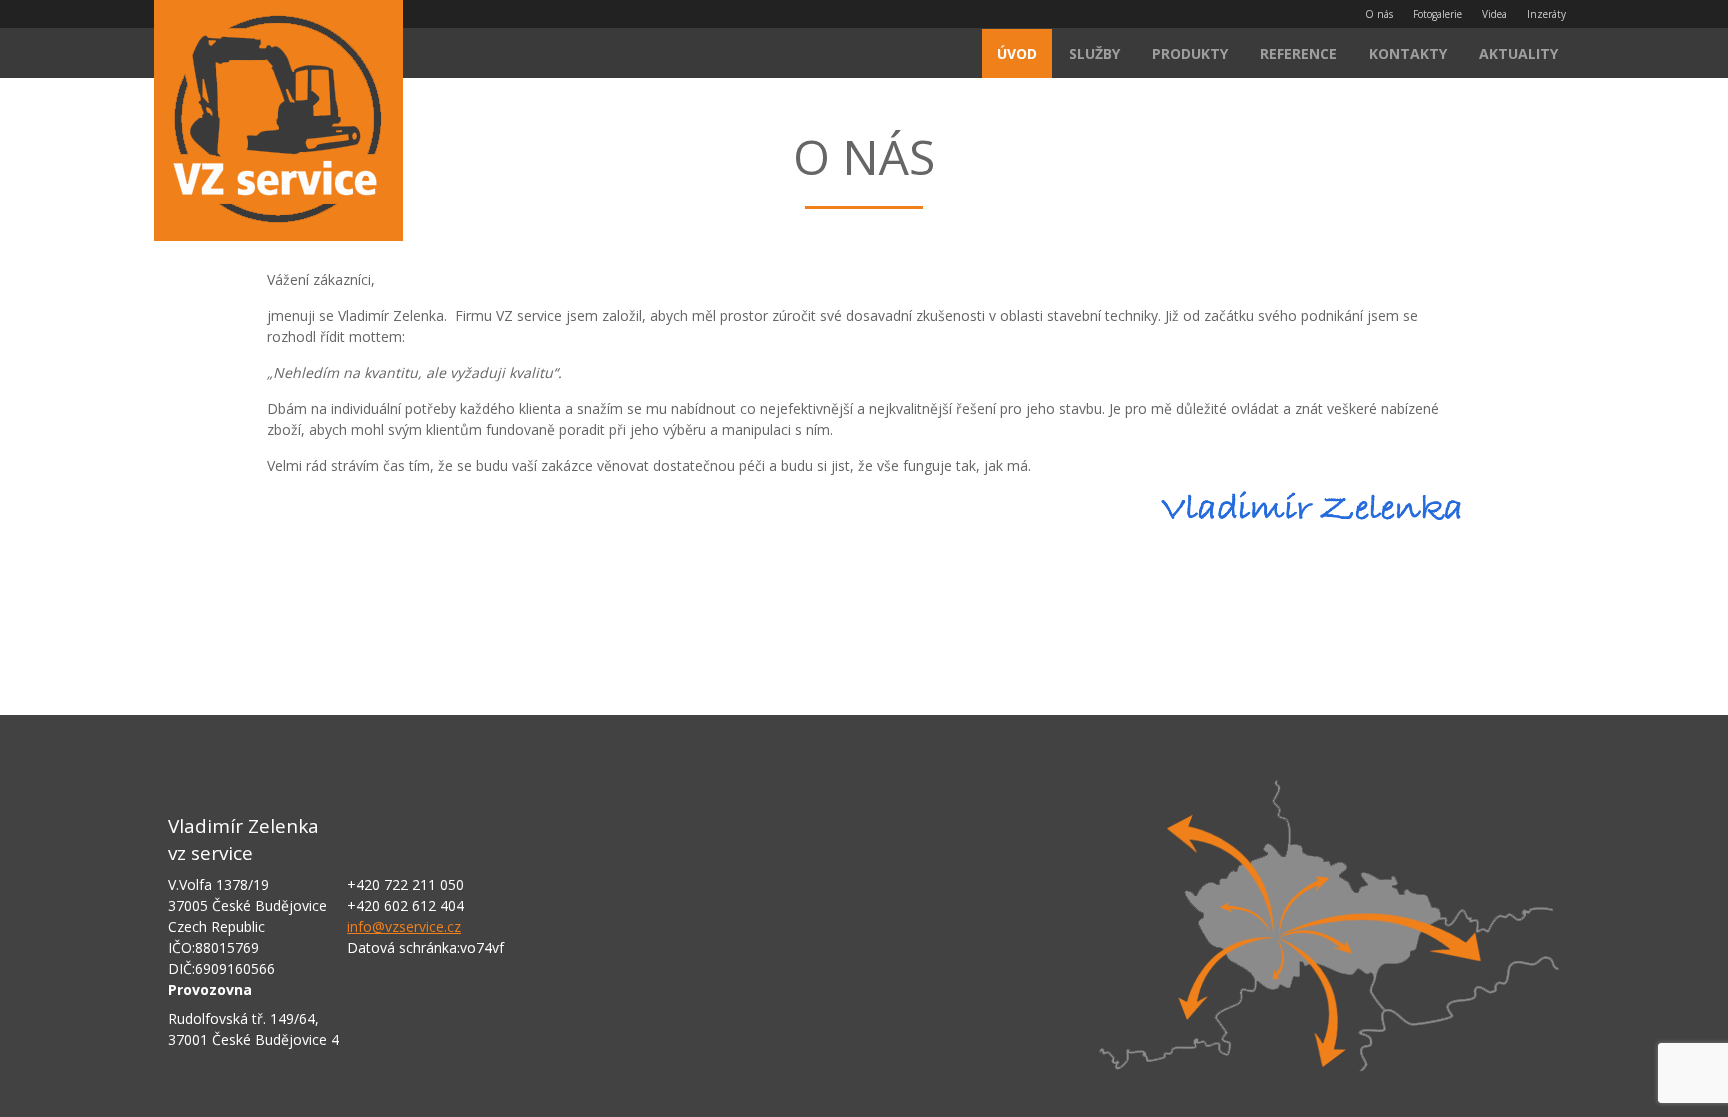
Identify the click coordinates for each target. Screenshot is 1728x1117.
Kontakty (1408, 53)
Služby (1094, 53)
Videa (1494, 14)
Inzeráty (1546, 14)
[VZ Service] (278, 123)
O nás (1379, 14)
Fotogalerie (1437, 14)
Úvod (1017, 53)
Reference (1298, 53)
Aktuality (1518, 53)
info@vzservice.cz (404, 926)
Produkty (1190, 53)
